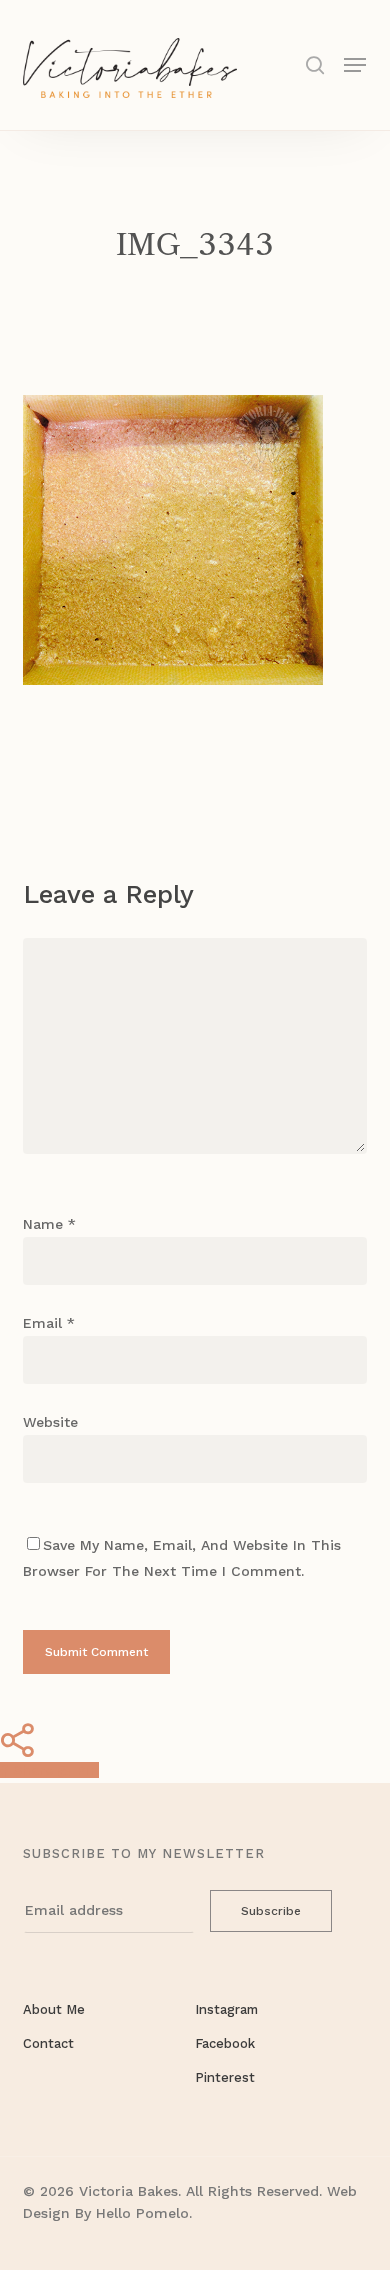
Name (49, 1224)
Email (49, 1323)
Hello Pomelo (142, 2213)
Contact (48, 2043)
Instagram (226, 2009)
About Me (54, 2009)
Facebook (225, 2043)
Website (50, 1422)
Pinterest (225, 2077)
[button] (355, 63)
